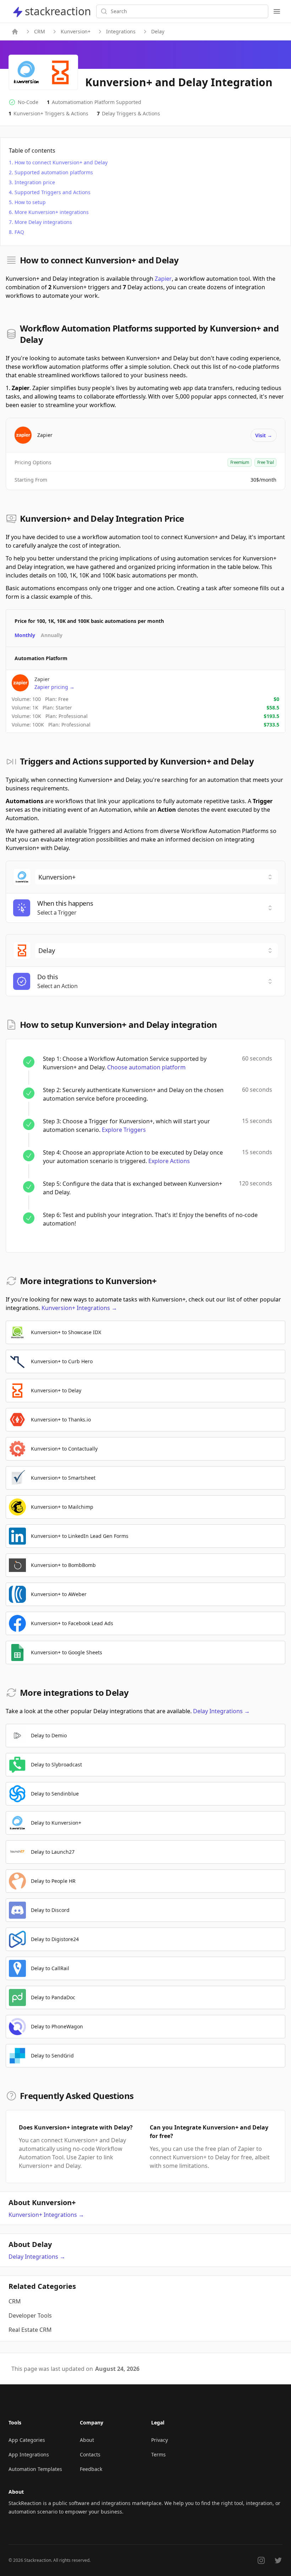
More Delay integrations (43, 222)
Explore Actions (169, 1161)
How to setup (30, 202)
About (87, 2440)
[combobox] (157, 877)
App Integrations (29, 2454)
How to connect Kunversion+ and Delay (61, 162)
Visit (264, 435)
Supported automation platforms (54, 172)
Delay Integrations (221, 1711)
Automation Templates (35, 2469)
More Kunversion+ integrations (52, 212)
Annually (52, 635)
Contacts (90, 2454)
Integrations (121, 31)
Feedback (91, 2469)
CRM (40, 31)
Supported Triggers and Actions (53, 192)
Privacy (160, 2440)
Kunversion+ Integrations (79, 1308)
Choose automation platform (146, 1067)
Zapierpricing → (54, 687)
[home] (15, 32)
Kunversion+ (76, 31)
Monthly (25, 635)
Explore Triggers (124, 1130)
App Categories (27, 2440)
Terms (158, 2454)
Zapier (163, 279)
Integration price (35, 182)
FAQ (19, 232)
